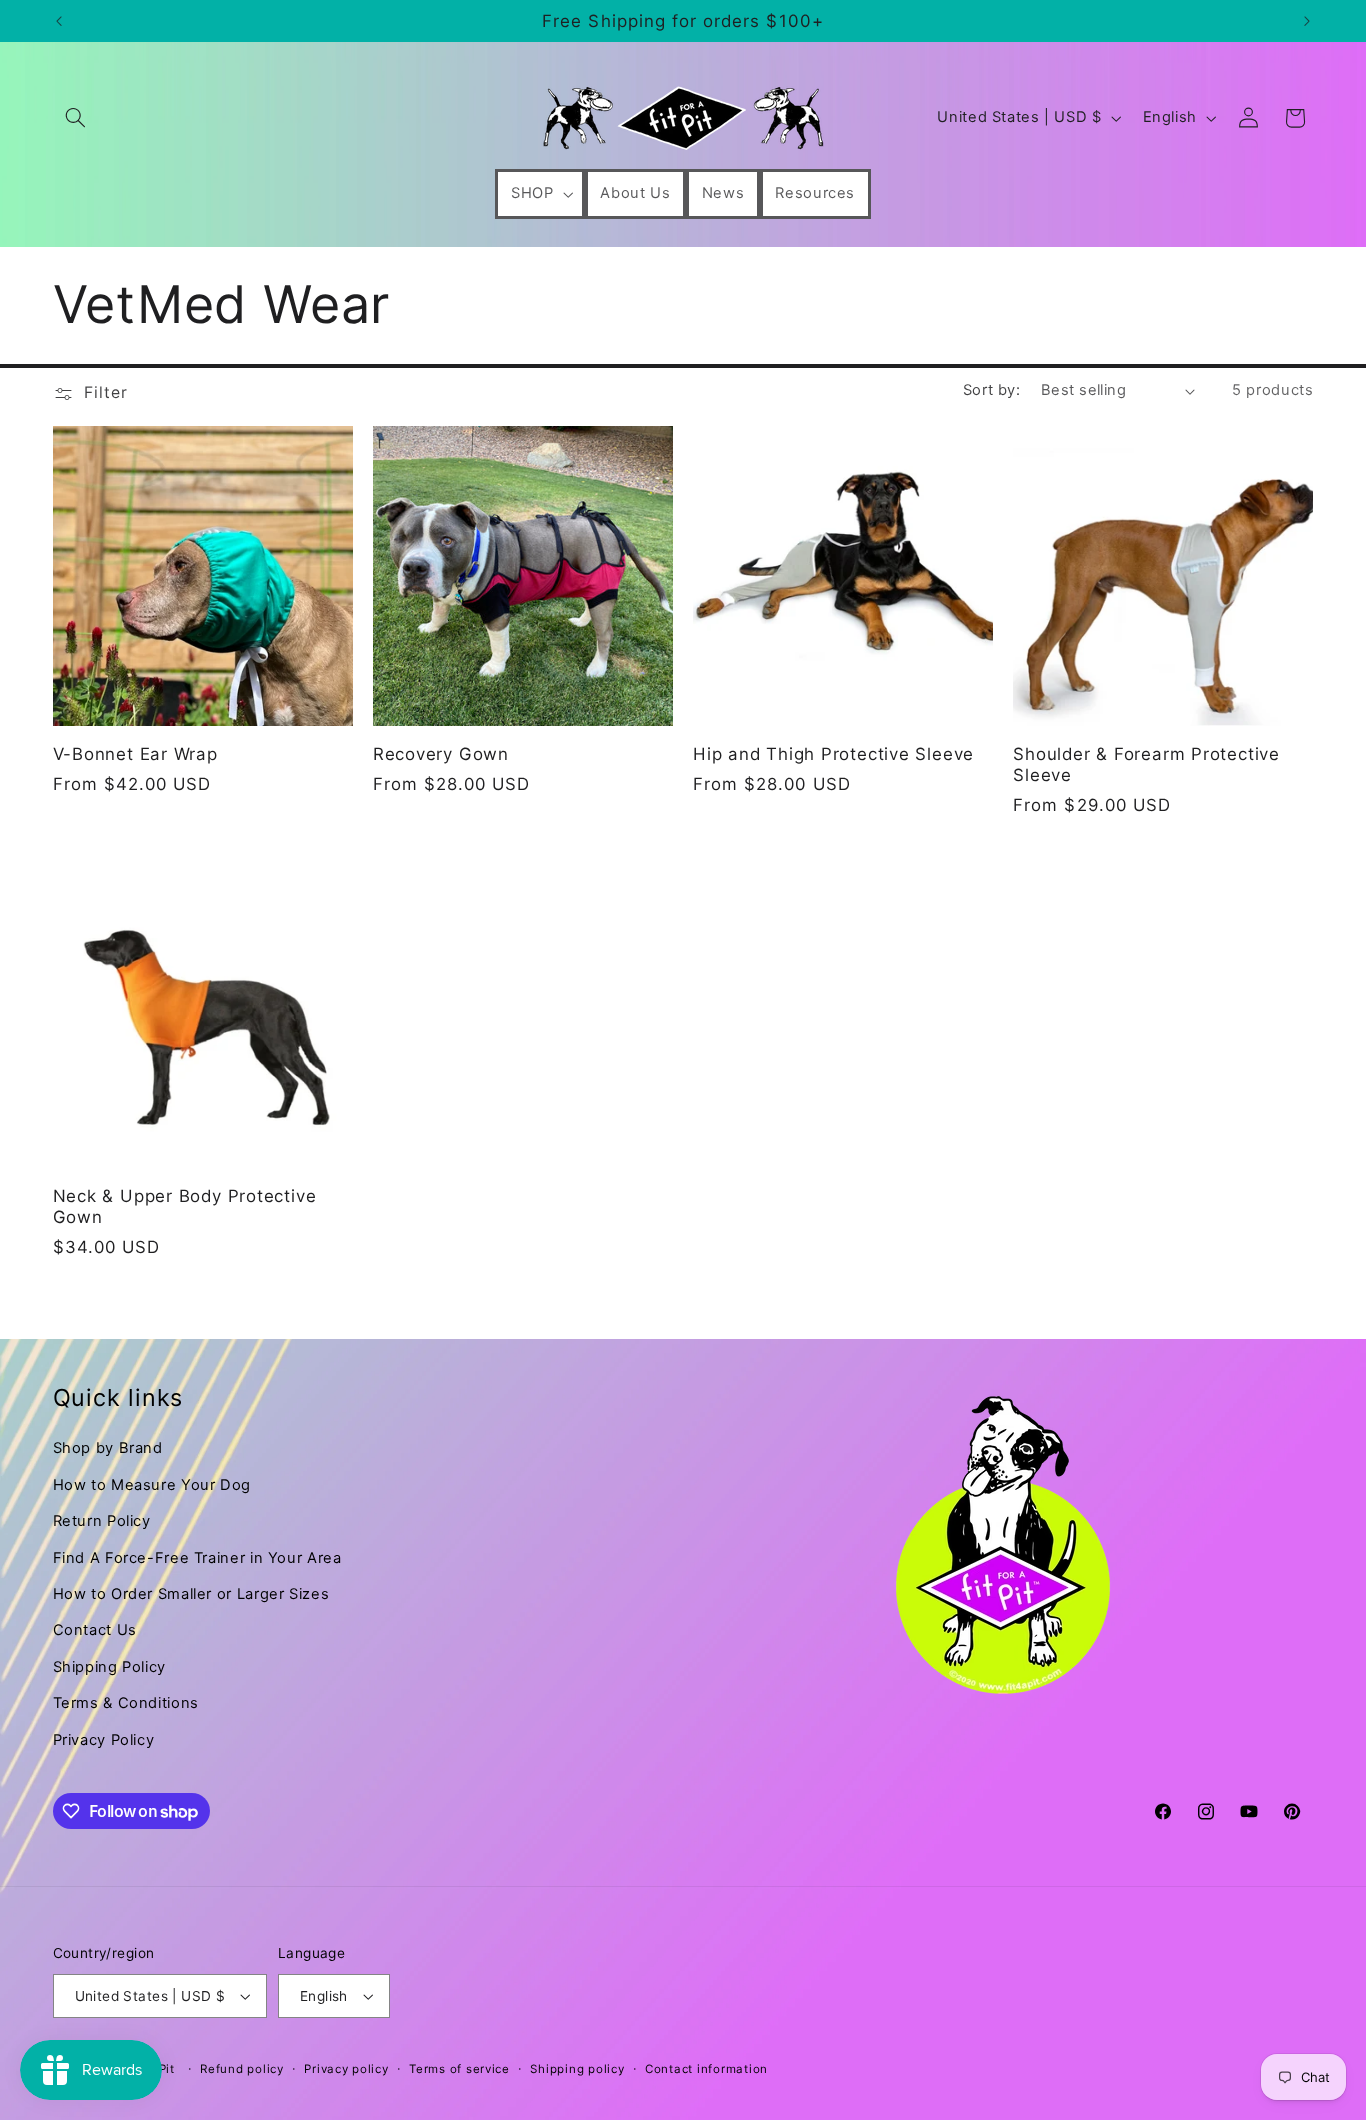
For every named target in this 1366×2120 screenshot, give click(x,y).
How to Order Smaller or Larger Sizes (191, 1594)
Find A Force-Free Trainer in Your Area (197, 1558)
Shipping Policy (109, 1667)
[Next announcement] (1307, 21)
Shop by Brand (108, 1448)
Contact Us (95, 1630)
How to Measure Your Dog (152, 1485)
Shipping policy (577, 2069)
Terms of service (459, 2069)
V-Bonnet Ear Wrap (135, 754)
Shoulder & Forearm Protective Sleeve (1146, 764)
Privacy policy (346, 2069)
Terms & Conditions (126, 1703)
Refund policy (242, 2069)
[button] (76, 118)
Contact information (706, 2069)
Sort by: (991, 390)
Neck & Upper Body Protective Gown (185, 1206)
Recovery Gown (441, 754)
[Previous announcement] (59, 21)
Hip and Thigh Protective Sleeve (833, 754)
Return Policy (102, 1521)
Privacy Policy (104, 1740)
